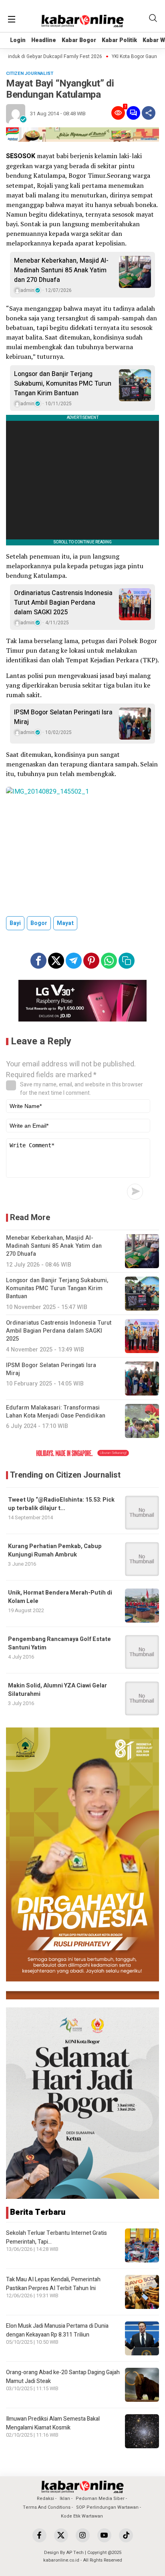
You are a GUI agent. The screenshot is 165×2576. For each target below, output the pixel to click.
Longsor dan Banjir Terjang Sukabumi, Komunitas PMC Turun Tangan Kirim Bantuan (63, 384)
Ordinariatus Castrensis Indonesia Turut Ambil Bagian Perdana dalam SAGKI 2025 (63, 603)
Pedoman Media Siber (100, 2499)
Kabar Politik (119, 40)
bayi (15, 923)
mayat (65, 923)
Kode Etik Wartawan (82, 2516)
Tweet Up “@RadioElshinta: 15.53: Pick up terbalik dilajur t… (61, 1504)
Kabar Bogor (79, 40)
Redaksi (45, 2499)
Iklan (65, 2499)
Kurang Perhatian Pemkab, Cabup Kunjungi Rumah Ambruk (55, 1550)
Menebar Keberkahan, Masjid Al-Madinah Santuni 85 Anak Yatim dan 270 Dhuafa (61, 270)
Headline (44, 40)
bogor (39, 923)
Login (18, 40)
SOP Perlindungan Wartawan (107, 2507)
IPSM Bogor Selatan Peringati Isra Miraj (63, 717)
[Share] (149, 113)
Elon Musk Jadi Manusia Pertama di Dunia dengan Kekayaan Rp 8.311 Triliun (57, 2330)
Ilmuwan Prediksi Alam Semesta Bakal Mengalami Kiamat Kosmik (53, 2423)
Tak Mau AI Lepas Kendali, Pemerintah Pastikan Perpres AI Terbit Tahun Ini (53, 2284)
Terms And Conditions (47, 2507)
